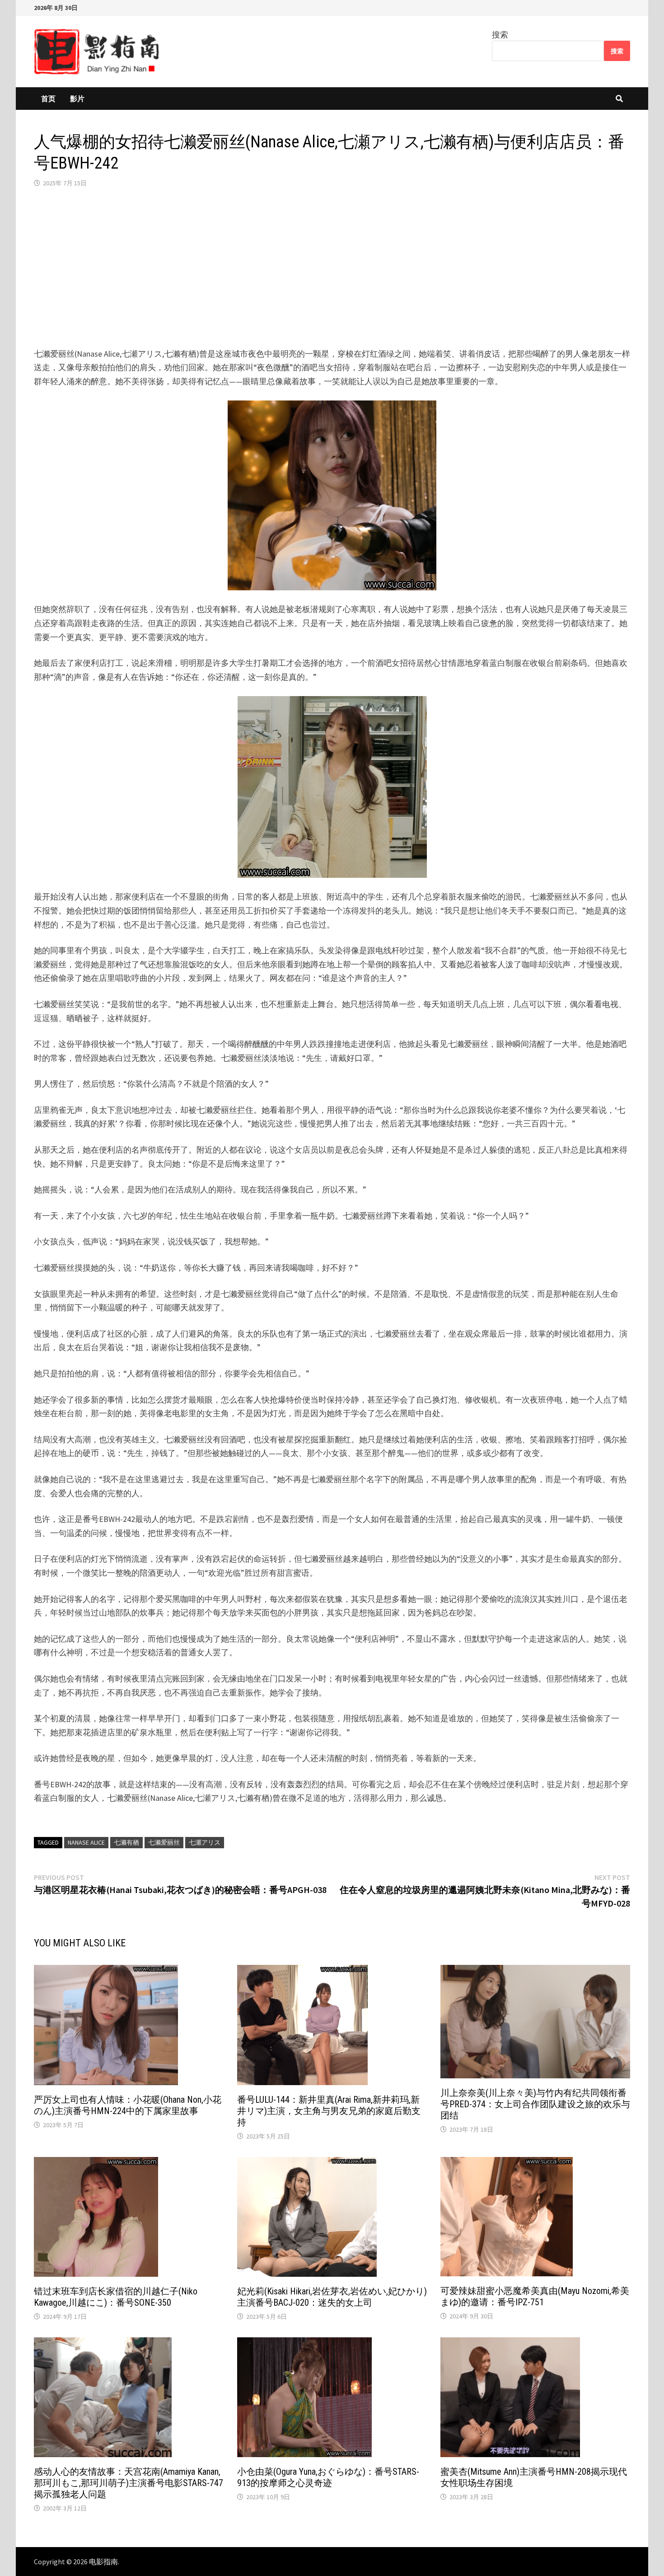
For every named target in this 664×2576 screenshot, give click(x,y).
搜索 (500, 35)
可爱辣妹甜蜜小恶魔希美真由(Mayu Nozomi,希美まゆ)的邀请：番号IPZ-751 (535, 2296)
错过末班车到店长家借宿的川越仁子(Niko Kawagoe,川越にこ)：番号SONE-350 (116, 2297)
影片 (77, 99)
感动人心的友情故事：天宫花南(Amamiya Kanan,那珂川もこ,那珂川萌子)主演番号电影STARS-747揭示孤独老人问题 (129, 2483)
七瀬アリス (205, 1842)
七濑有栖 (126, 1842)
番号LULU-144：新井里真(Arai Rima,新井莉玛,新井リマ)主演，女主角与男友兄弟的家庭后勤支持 (329, 2111)
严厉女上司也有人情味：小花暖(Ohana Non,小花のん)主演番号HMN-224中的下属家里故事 (128, 2105)
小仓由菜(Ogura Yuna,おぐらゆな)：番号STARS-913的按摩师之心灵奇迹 (328, 2477)
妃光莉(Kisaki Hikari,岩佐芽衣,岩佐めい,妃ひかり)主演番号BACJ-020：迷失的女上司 (332, 2297)
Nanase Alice (86, 1842)
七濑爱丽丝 (164, 1842)
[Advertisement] (332, 268)
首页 (48, 99)
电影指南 (103, 2562)
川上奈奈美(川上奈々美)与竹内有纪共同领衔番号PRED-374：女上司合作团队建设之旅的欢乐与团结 (535, 2104)
